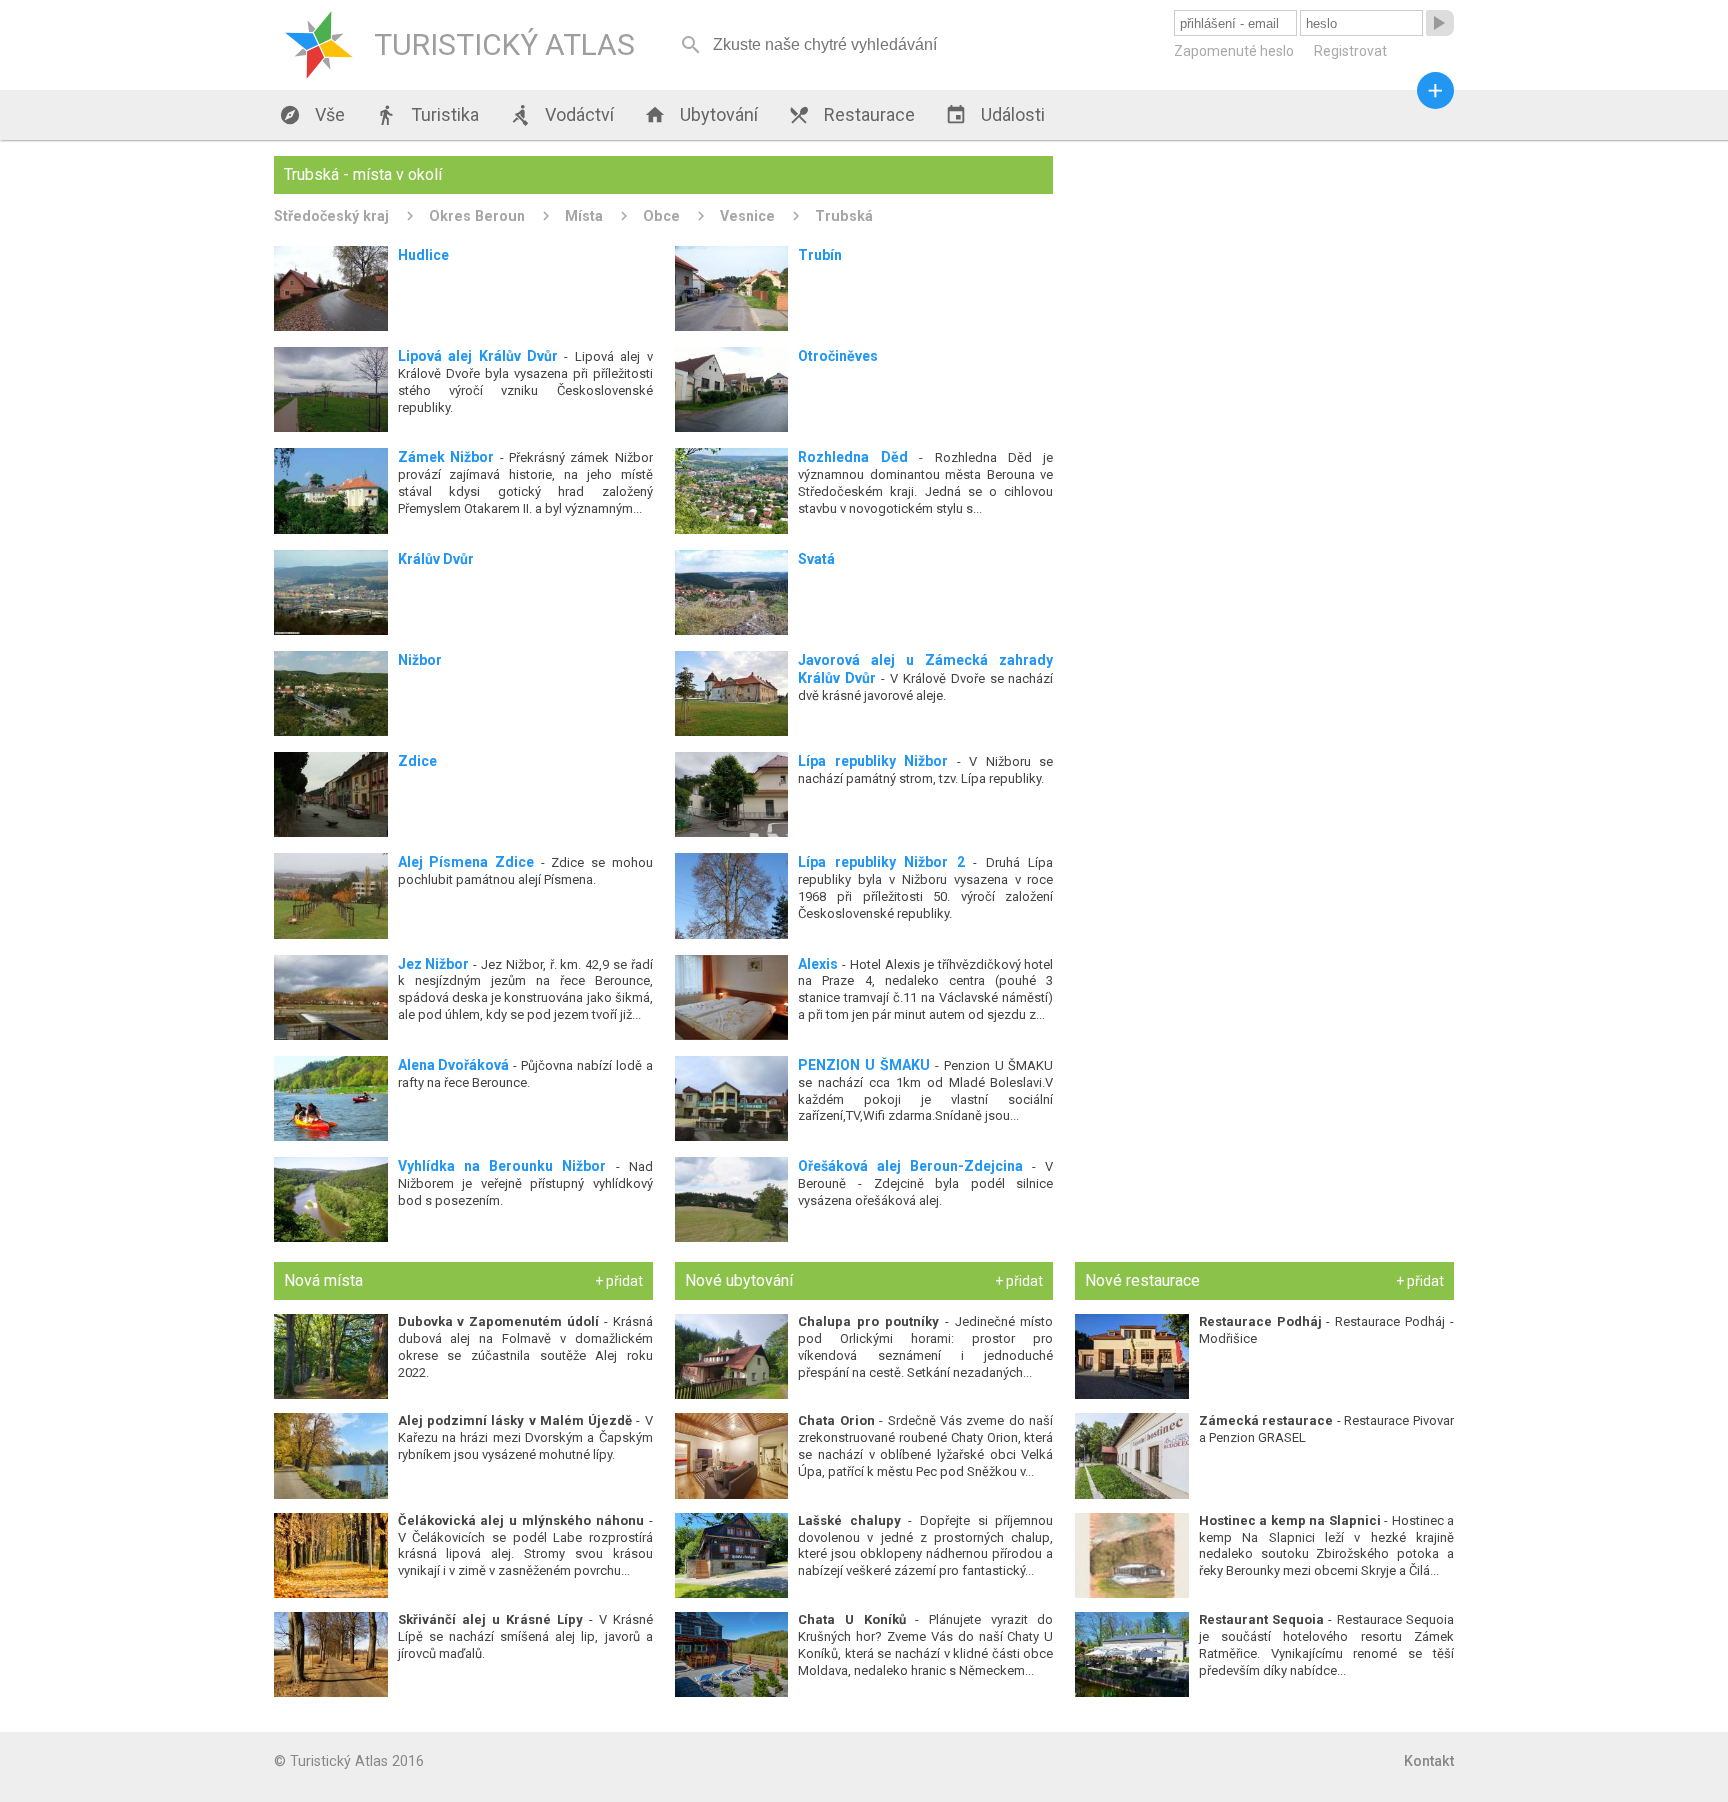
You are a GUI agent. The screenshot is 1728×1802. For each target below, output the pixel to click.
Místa (584, 216)
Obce (661, 216)
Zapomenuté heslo (1234, 51)
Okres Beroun (477, 216)
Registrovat (1350, 51)
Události (995, 115)
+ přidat (619, 1281)
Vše (312, 115)
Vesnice (747, 216)
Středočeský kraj (331, 216)
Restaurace (851, 115)
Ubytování (701, 115)
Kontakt (1429, 1761)
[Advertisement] (1264, 296)
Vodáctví (561, 115)
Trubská (844, 216)
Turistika (427, 115)
